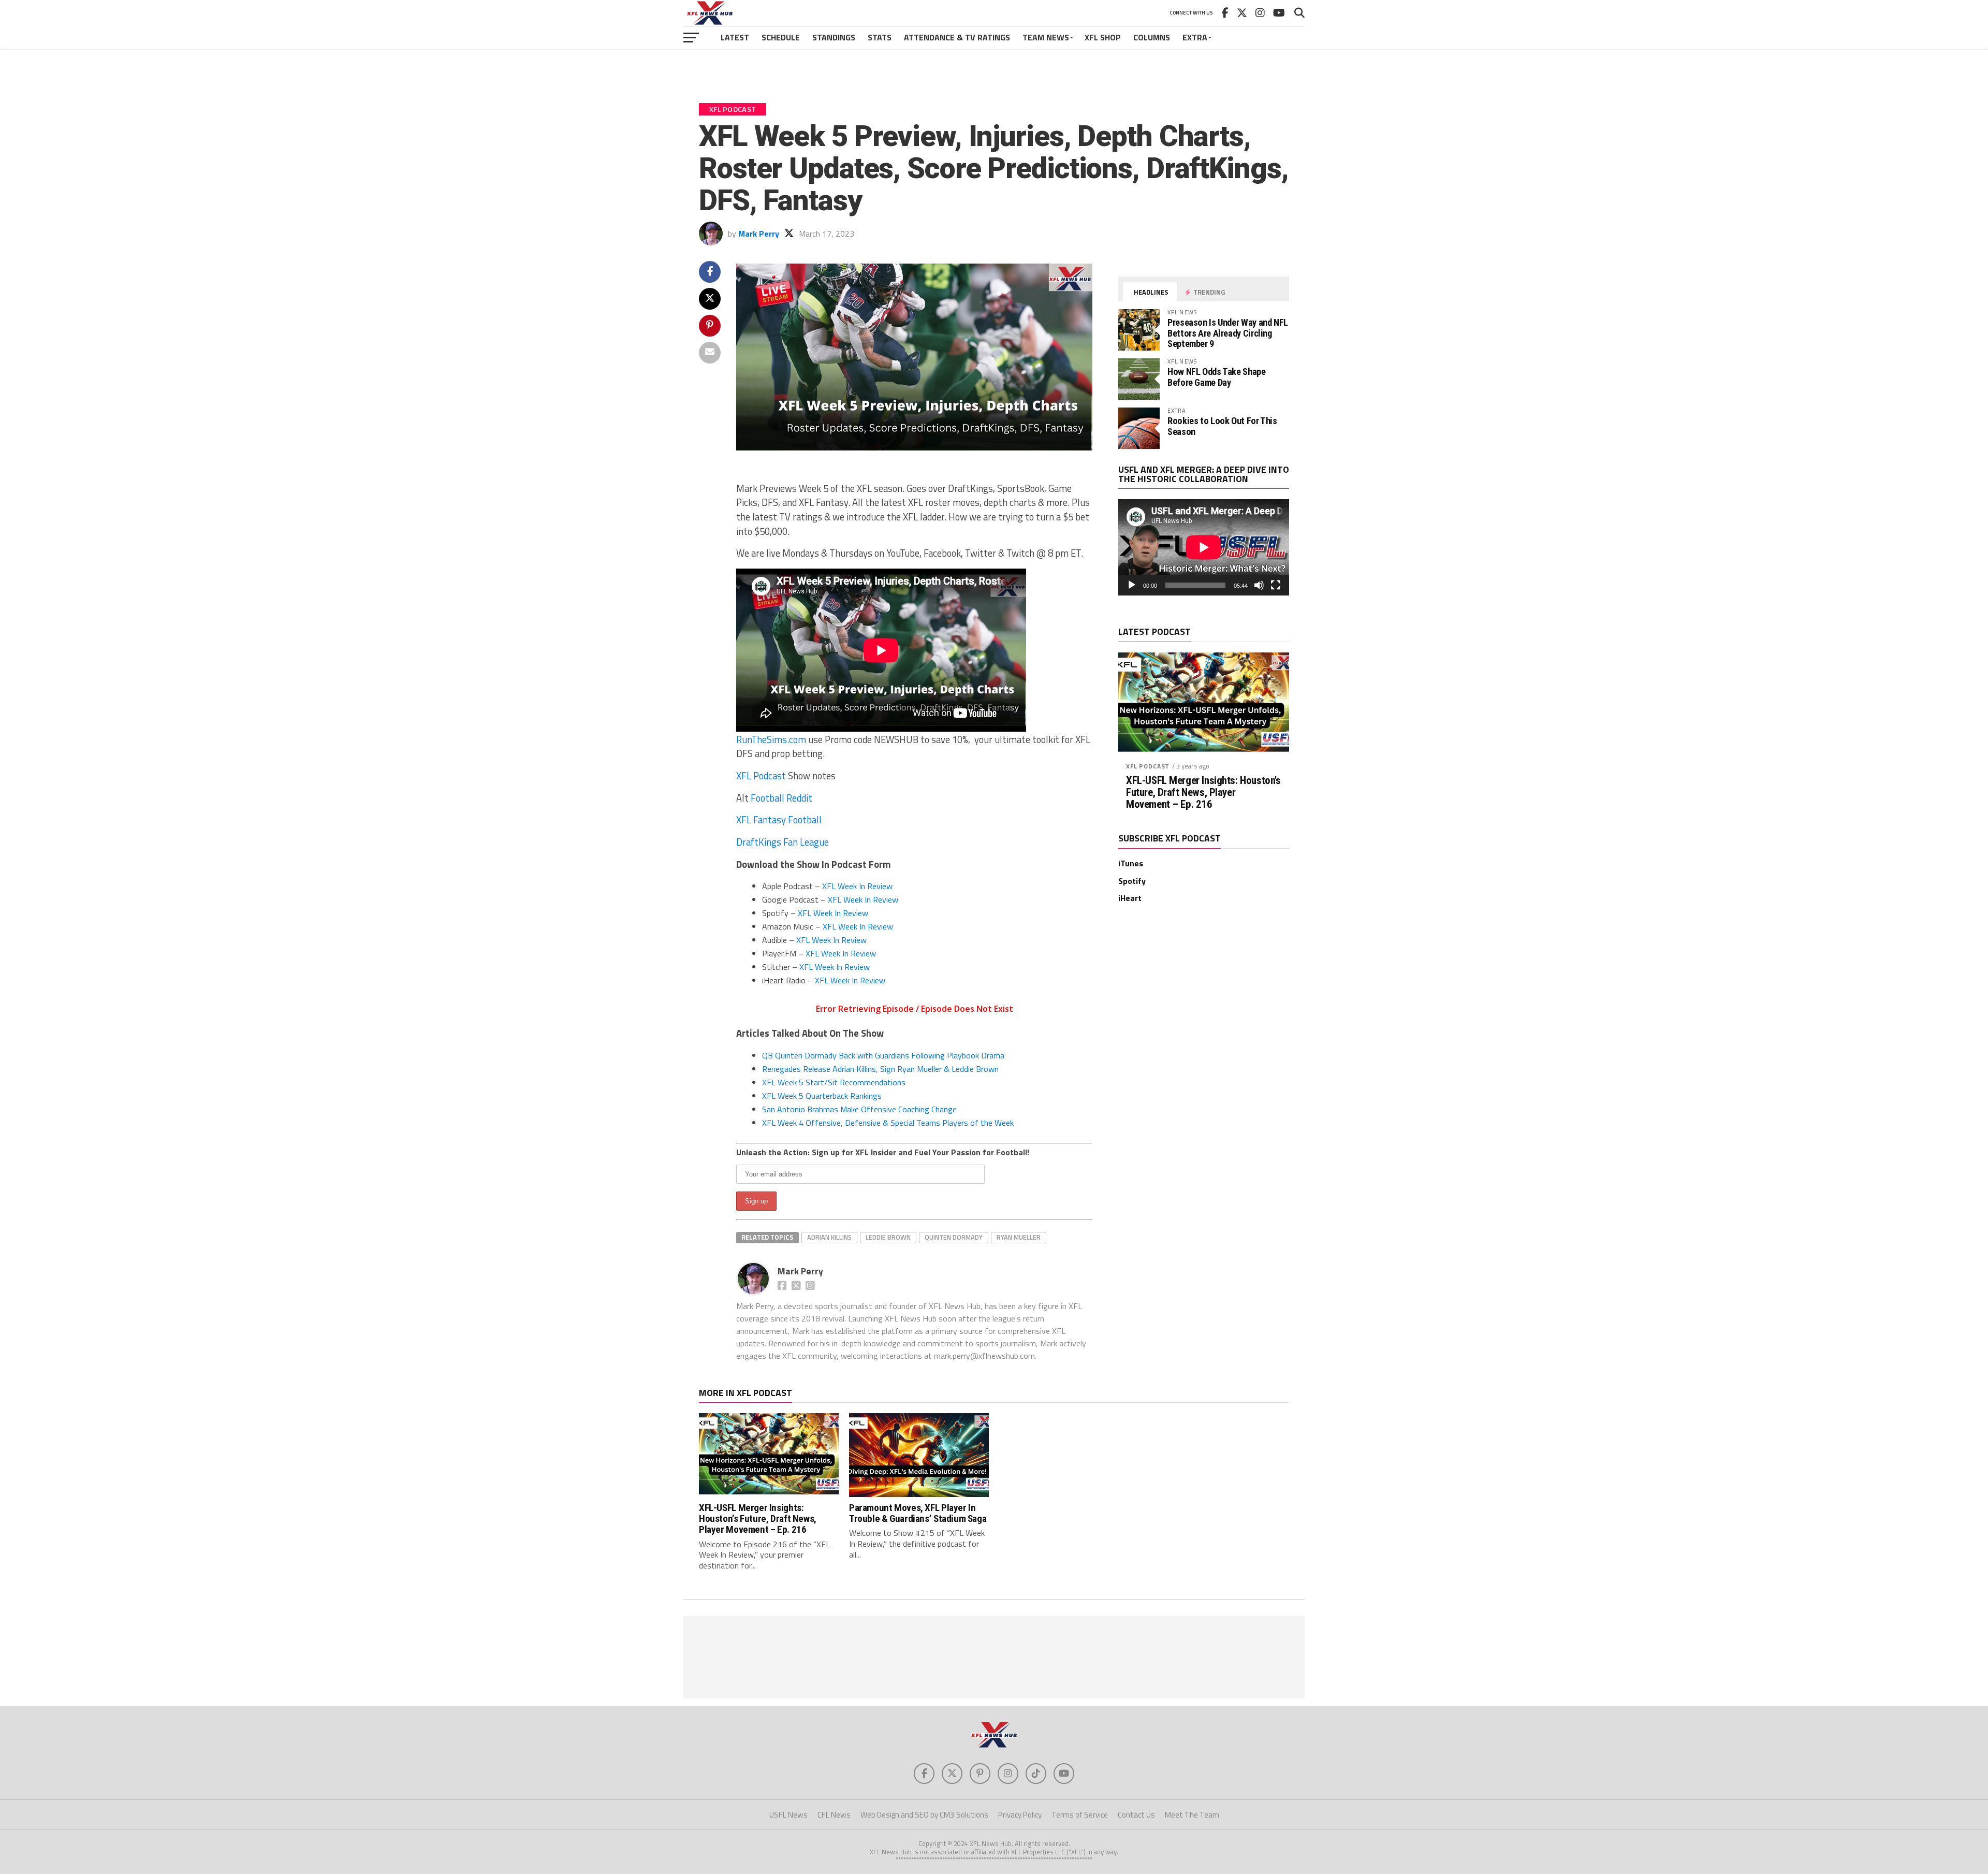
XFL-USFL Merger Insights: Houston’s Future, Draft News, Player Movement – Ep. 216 (1203, 793)
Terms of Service (1080, 1815)
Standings (834, 37)
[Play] (1132, 585)
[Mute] (1259, 585)
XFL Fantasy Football (779, 820)
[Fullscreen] (1276, 585)
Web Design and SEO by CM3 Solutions (924, 1815)
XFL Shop (1103, 37)
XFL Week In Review (857, 886)
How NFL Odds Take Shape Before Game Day (1217, 377)
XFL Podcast (761, 776)
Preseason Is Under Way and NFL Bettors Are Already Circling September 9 (1228, 333)
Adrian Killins (829, 1237)
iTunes (1131, 863)
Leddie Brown (888, 1237)
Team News (1046, 37)
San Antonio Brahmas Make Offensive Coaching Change (859, 1109)
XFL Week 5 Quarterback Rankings (822, 1096)
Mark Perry (759, 234)
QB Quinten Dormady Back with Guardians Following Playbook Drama (883, 1055)
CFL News (834, 1815)
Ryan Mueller (1019, 1237)
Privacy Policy (1020, 1815)
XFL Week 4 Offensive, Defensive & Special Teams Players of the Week (888, 1123)
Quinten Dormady (954, 1237)
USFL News (788, 1815)
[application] (1204, 547)
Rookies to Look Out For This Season (1222, 426)
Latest (735, 37)
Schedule (781, 37)
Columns (1152, 37)
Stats (880, 37)
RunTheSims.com (771, 739)
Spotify (1132, 881)
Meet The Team (1192, 1815)
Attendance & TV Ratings (957, 37)
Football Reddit (781, 798)
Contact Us (1136, 1815)
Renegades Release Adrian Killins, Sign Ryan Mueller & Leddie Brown (880, 1069)
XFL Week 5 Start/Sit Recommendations (834, 1082)
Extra (1195, 37)
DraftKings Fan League (783, 842)
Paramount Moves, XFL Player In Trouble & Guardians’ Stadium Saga (918, 1513)
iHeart (1130, 898)
